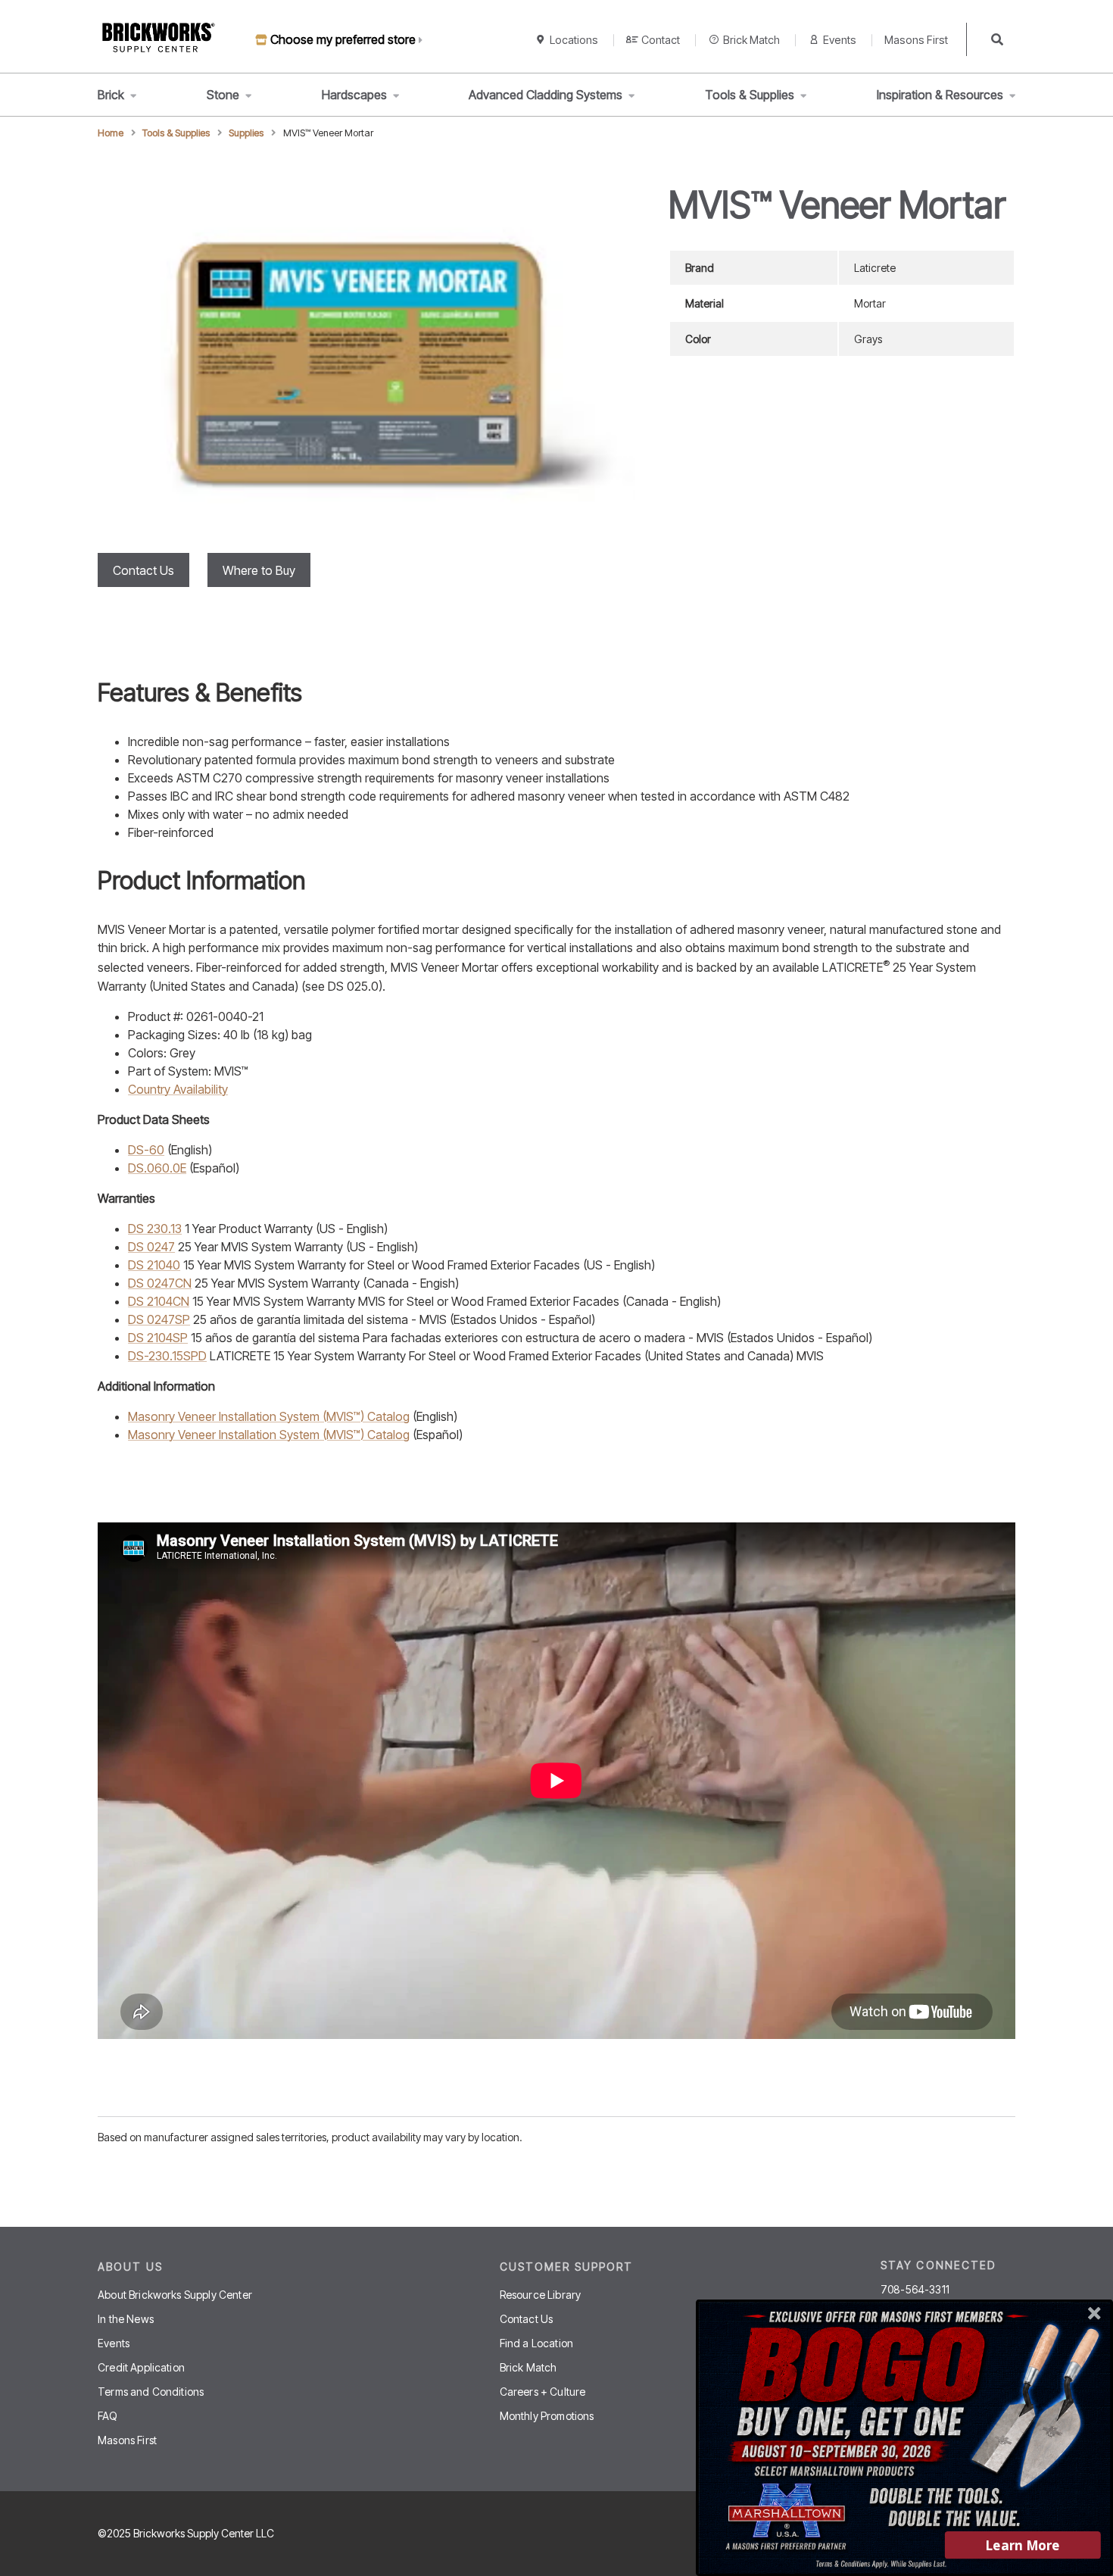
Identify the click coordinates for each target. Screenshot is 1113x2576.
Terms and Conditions (151, 2392)
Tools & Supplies (750, 95)
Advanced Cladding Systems (546, 95)
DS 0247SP (159, 1319)
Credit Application (141, 2367)
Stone (223, 95)
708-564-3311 (915, 2290)
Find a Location (536, 2343)
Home (111, 133)
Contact (661, 40)
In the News (126, 2319)
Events (840, 40)
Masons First (916, 40)
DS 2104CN (159, 1301)
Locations (574, 40)
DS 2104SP (158, 1338)
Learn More (1023, 2545)
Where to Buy (259, 570)
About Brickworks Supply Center (175, 2295)
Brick (111, 95)
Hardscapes (354, 95)
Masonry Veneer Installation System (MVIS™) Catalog (269, 1416)
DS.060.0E (157, 1168)
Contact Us (143, 570)
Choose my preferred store (343, 39)
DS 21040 (154, 1265)
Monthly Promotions (547, 2416)
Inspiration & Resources (940, 95)
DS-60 (146, 1150)
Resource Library (541, 2295)
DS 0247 (151, 1247)
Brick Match (751, 40)
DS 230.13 (155, 1229)
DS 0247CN (160, 1283)
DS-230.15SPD (167, 1356)
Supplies (246, 133)
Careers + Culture (543, 2392)
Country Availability (178, 1089)
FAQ (108, 2416)
